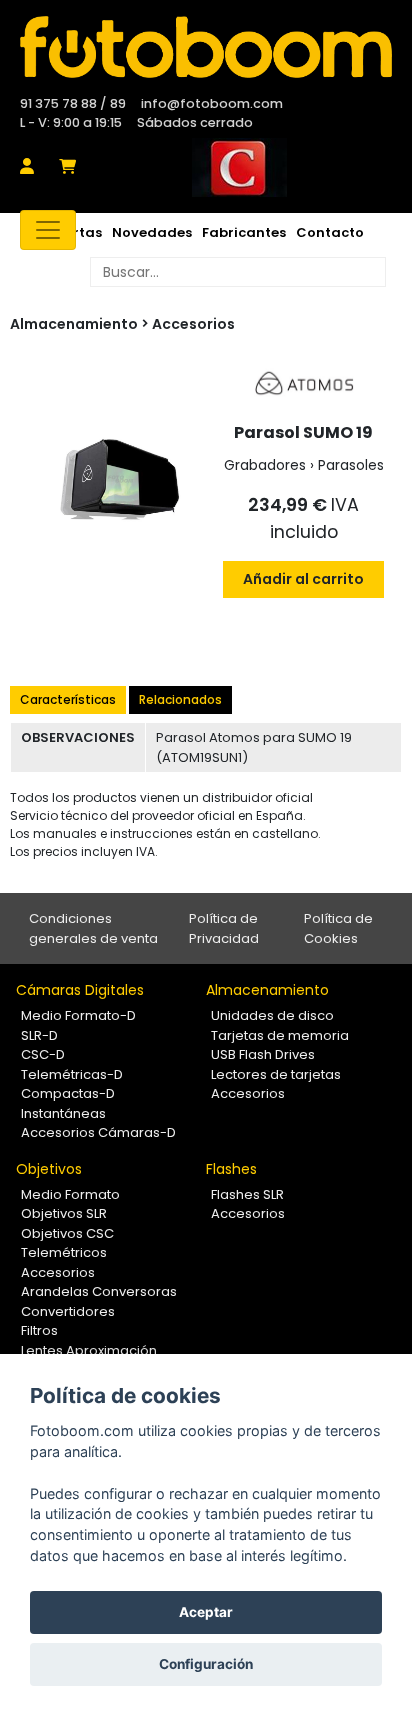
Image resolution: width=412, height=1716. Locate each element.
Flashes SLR (247, 1194)
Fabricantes (244, 232)
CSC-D (43, 1054)
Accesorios (193, 324)
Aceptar (206, 1612)
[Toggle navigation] (48, 230)
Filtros (39, 1330)
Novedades (152, 232)
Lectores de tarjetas (276, 1074)
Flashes (231, 1169)
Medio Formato (70, 1194)
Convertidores (68, 1311)
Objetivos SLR (64, 1213)
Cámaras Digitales (80, 990)
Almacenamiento (267, 990)
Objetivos (49, 1169)
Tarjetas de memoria (280, 1035)
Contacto (330, 232)
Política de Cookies (338, 928)
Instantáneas (63, 1113)
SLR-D (39, 1035)
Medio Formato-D (78, 1015)
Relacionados (180, 699)
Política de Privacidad (224, 928)
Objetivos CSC (67, 1233)
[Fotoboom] (206, 47)
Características (68, 699)
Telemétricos (64, 1252)
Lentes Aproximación (89, 1350)
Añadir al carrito (303, 579)
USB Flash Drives (263, 1054)
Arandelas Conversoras (99, 1291)
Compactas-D (68, 1093)
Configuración (206, 1664)
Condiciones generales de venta (93, 928)
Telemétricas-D (72, 1074)
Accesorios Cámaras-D (98, 1132)
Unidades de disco (272, 1015)
